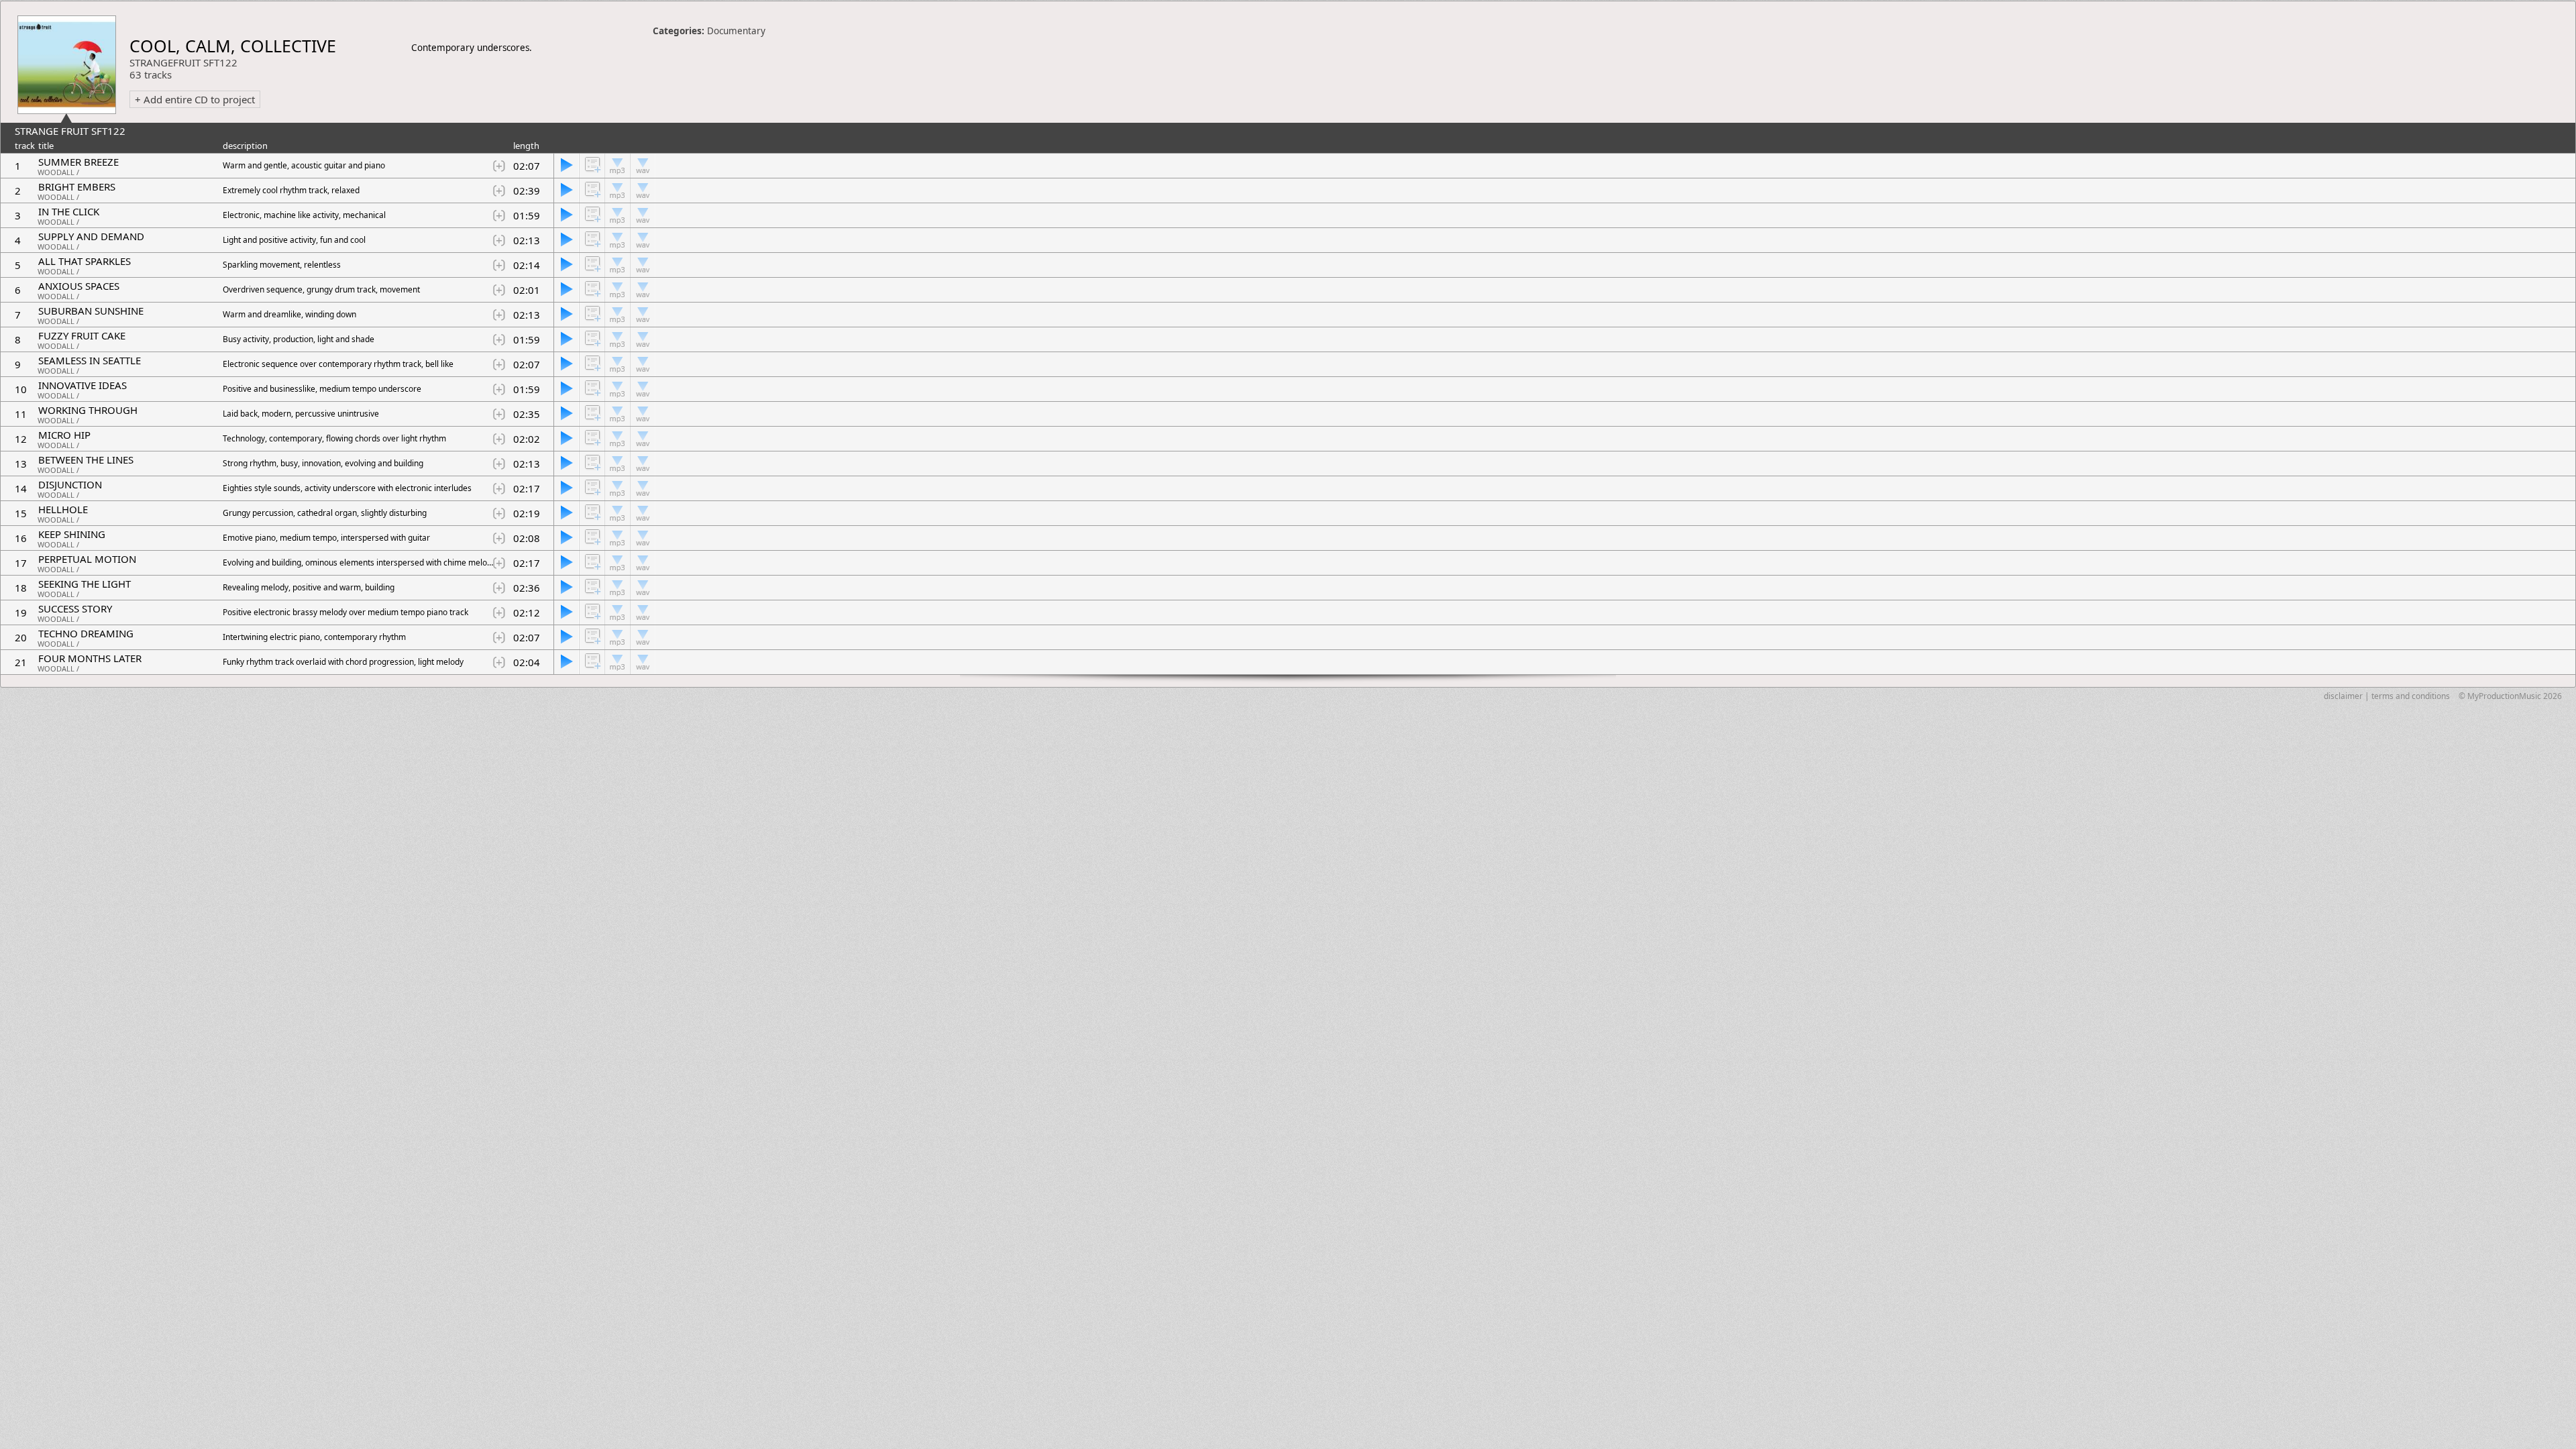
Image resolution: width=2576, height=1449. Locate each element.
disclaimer (2343, 696)
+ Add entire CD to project (195, 99)
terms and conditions (2411, 696)
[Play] (566, 166)
